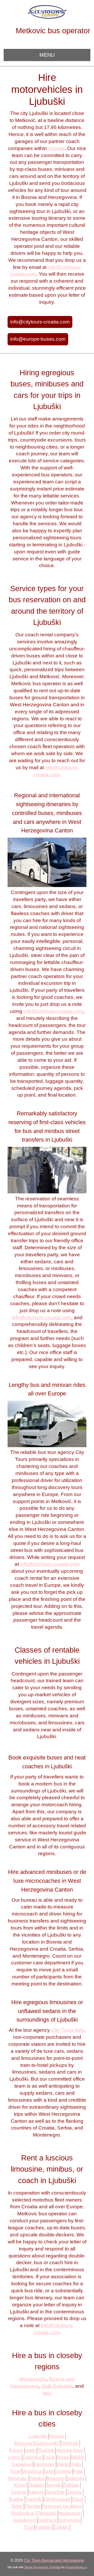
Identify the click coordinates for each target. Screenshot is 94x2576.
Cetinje (19, 2492)
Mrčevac (18, 2478)
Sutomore (69, 2520)
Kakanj (36, 2492)
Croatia (56, 148)
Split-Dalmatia (57, 2386)
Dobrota (75, 2478)
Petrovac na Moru (61, 2506)
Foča (49, 2457)
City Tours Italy (67, 2030)
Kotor (20, 2485)
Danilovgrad (57, 2499)
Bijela (62, 2464)
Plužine (45, 2450)
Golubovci (24, 2520)
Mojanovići (70, 2513)
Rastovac (44, 2464)
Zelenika (32, 2457)
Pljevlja (32, 2506)
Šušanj (61, 2527)
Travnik (33, 2499)
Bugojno (55, 2478)
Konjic (16, 2450)
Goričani (47, 2520)
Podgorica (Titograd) (34, 2513)
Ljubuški (38, 2436)
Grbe (17, 2506)
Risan (63, 2457)
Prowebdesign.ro (76, 2567)
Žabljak (71, 2485)
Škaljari (36, 2485)
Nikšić (78, 2457)
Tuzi (28, 2527)
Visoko (37, 2478)
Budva (16, 2499)
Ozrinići (63, 2471)
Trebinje (69, 2443)
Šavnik (53, 2485)
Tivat (15, 2471)
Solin (76, 2464)
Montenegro (33, 2379)
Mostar (57, 2436)
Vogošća (32, 2471)
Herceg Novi (69, 2450)
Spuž (78, 2499)
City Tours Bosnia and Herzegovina (54, 2560)
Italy (47, 2393)
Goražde (55, 2492)
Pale (78, 2471)
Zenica (74, 2492)
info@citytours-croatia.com (40, 322)
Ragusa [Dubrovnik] (36, 2443)
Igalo (30, 2450)
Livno (14, 2457)
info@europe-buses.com (38, 339)
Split (48, 2471)
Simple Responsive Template (43, 2567)
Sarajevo (22, 2464)
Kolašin (43, 2527)
